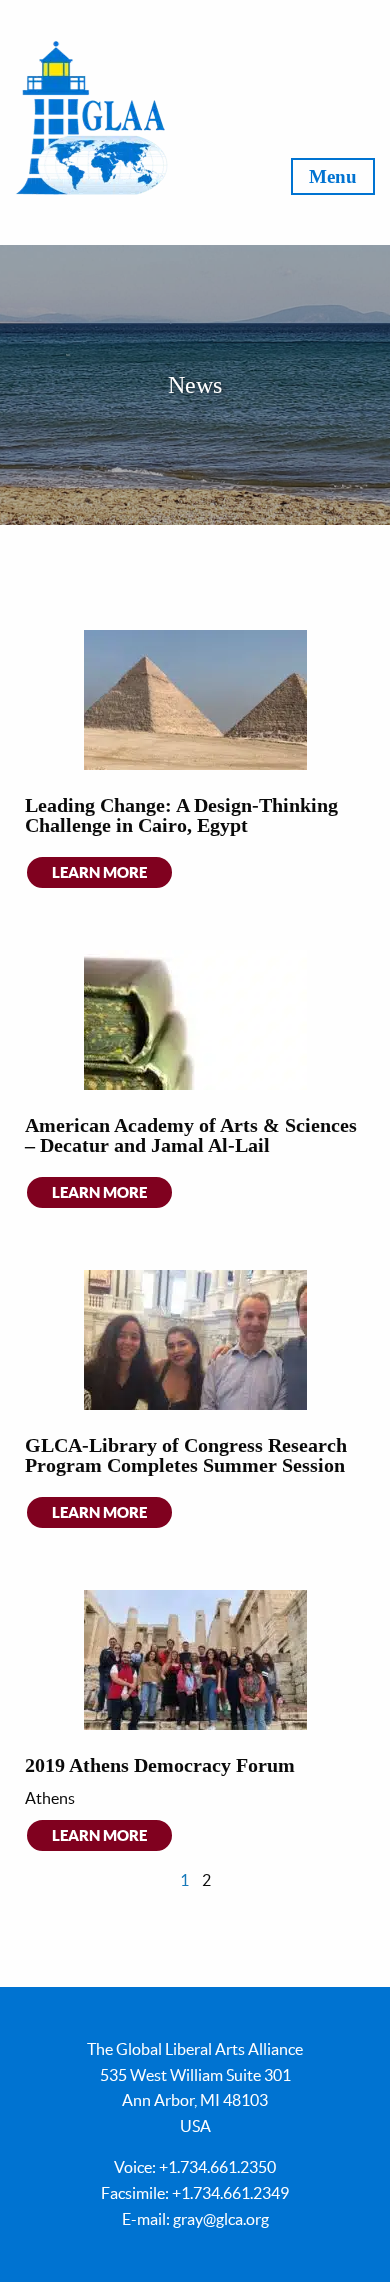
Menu (333, 176)
